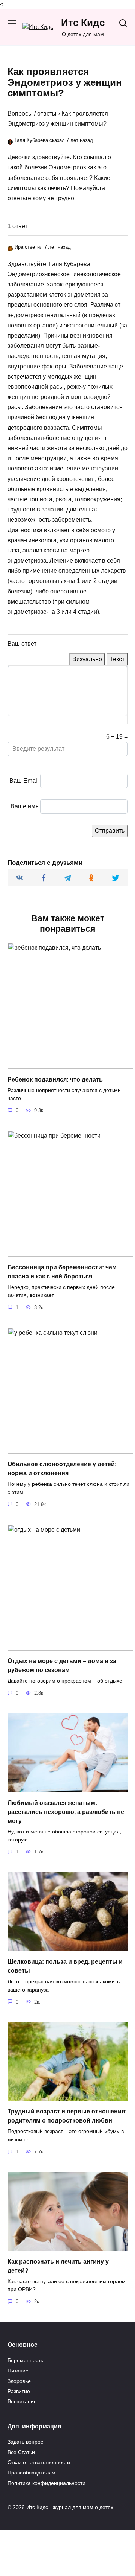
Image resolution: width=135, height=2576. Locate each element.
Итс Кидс (83, 23)
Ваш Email (24, 781)
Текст (117, 659)
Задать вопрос (25, 2442)
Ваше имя (25, 806)
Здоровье (19, 2381)
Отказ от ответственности (39, 2462)
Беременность (25, 2360)
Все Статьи (21, 2452)
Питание (18, 2371)
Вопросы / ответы (32, 113)
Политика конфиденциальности (46, 2483)
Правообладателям (31, 2473)
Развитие (19, 2391)
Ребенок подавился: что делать (55, 1079)
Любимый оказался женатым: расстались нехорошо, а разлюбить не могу (66, 1811)
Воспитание (22, 2401)
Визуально (87, 659)
